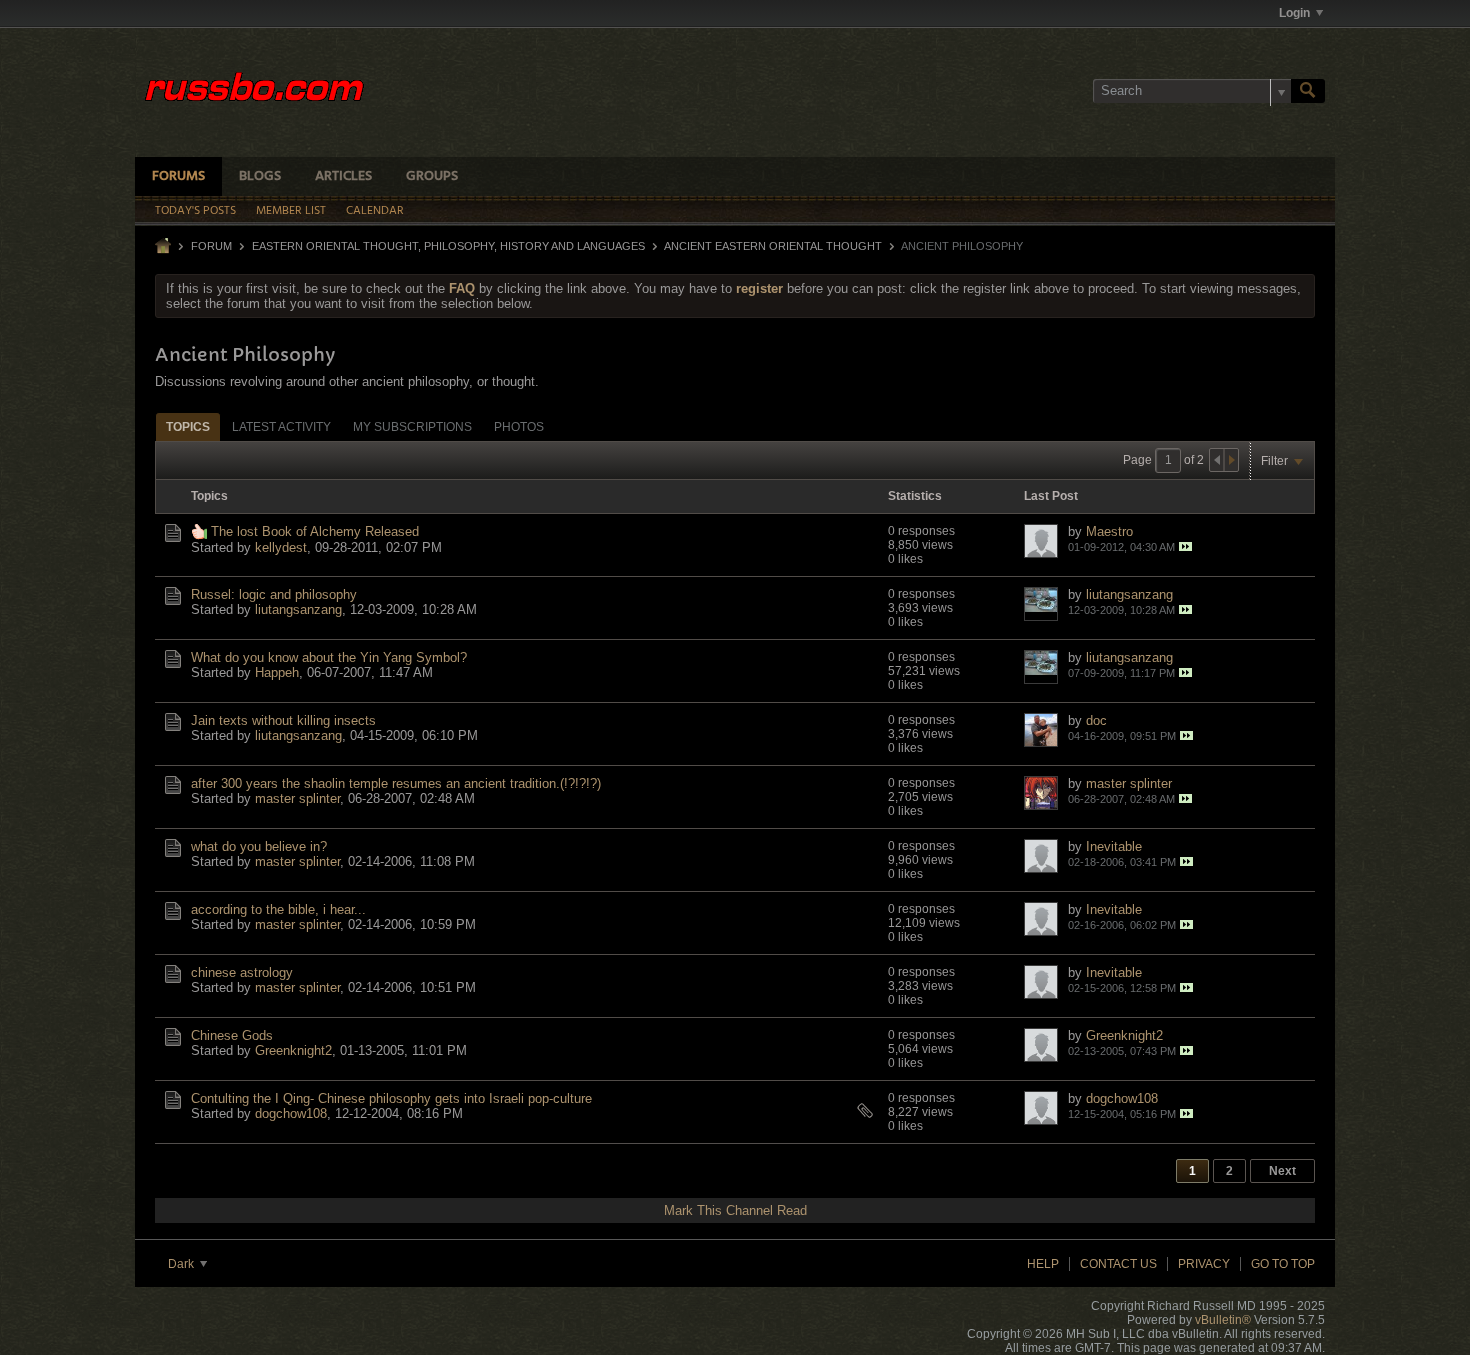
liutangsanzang (298, 609)
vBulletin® (1223, 1320)
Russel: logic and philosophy (274, 594)
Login (1294, 13)
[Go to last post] (1185, 546)
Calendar (375, 211)
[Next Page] (1231, 460)
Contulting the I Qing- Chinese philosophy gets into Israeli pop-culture (391, 1098)
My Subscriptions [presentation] (412, 427)
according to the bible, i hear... (278, 909)
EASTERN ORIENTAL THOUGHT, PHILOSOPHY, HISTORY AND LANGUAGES (448, 246)
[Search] (1308, 91)
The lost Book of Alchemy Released (315, 531)
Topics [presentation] (188, 427)
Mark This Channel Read (735, 1210)
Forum (211, 246)
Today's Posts (195, 211)
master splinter (297, 798)
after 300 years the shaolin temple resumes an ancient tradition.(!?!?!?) (396, 783)
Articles (343, 176)
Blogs (260, 176)
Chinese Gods (232, 1035)
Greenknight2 (293, 1050)
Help (1043, 1264)
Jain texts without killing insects (283, 720)
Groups (432, 176)
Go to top (1283, 1264)
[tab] (188, 426)
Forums (178, 176)
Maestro (1109, 531)
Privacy (1204, 1264)
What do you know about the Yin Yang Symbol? (329, 657)
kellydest (281, 547)
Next (1282, 1171)
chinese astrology (242, 972)
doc (1096, 720)
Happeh (277, 672)
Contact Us (1118, 1264)
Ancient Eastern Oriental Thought (773, 246)
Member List (291, 211)
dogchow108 (291, 1113)
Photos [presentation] (519, 427)
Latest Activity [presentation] (281, 427)
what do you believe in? (259, 846)
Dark (182, 1264)
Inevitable (1114, 846)
